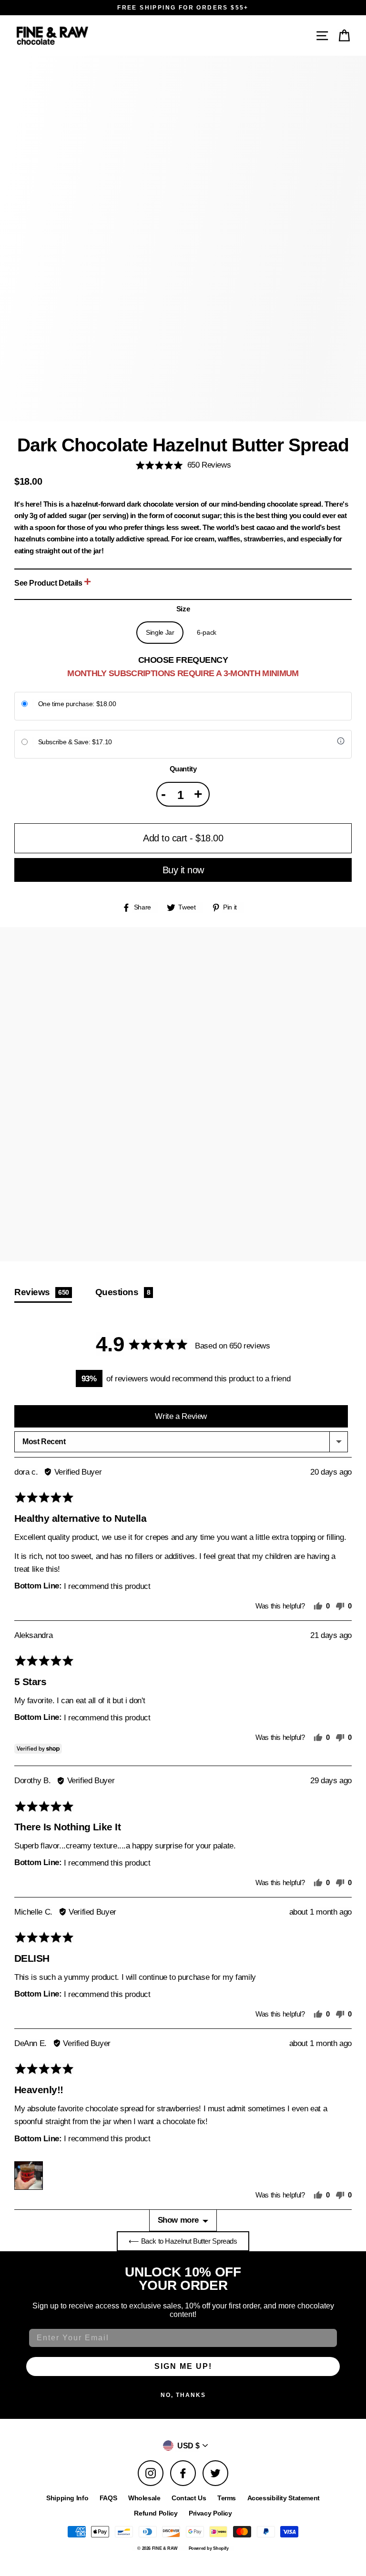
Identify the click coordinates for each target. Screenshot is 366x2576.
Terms (227, 2498)
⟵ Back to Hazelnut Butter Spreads (183, 2241)
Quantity (183, 769)
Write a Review (181, 1416)
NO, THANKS (183, 2395)
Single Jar (160, 633)
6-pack (207, 633)
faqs (108, 2498)
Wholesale (144, 2498)
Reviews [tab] (42, 1292)
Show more (178, 2220)
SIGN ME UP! (183, 2366)
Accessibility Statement (284, 2498)
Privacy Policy (210, 2513)
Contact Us (189, 2498)
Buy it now (183, 870)
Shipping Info (67, 2498)
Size (183, 609)
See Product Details (49, 583)
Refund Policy (156, 2513)
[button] (345, 35)
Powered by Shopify (209, 2548)
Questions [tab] (123, 1292)
